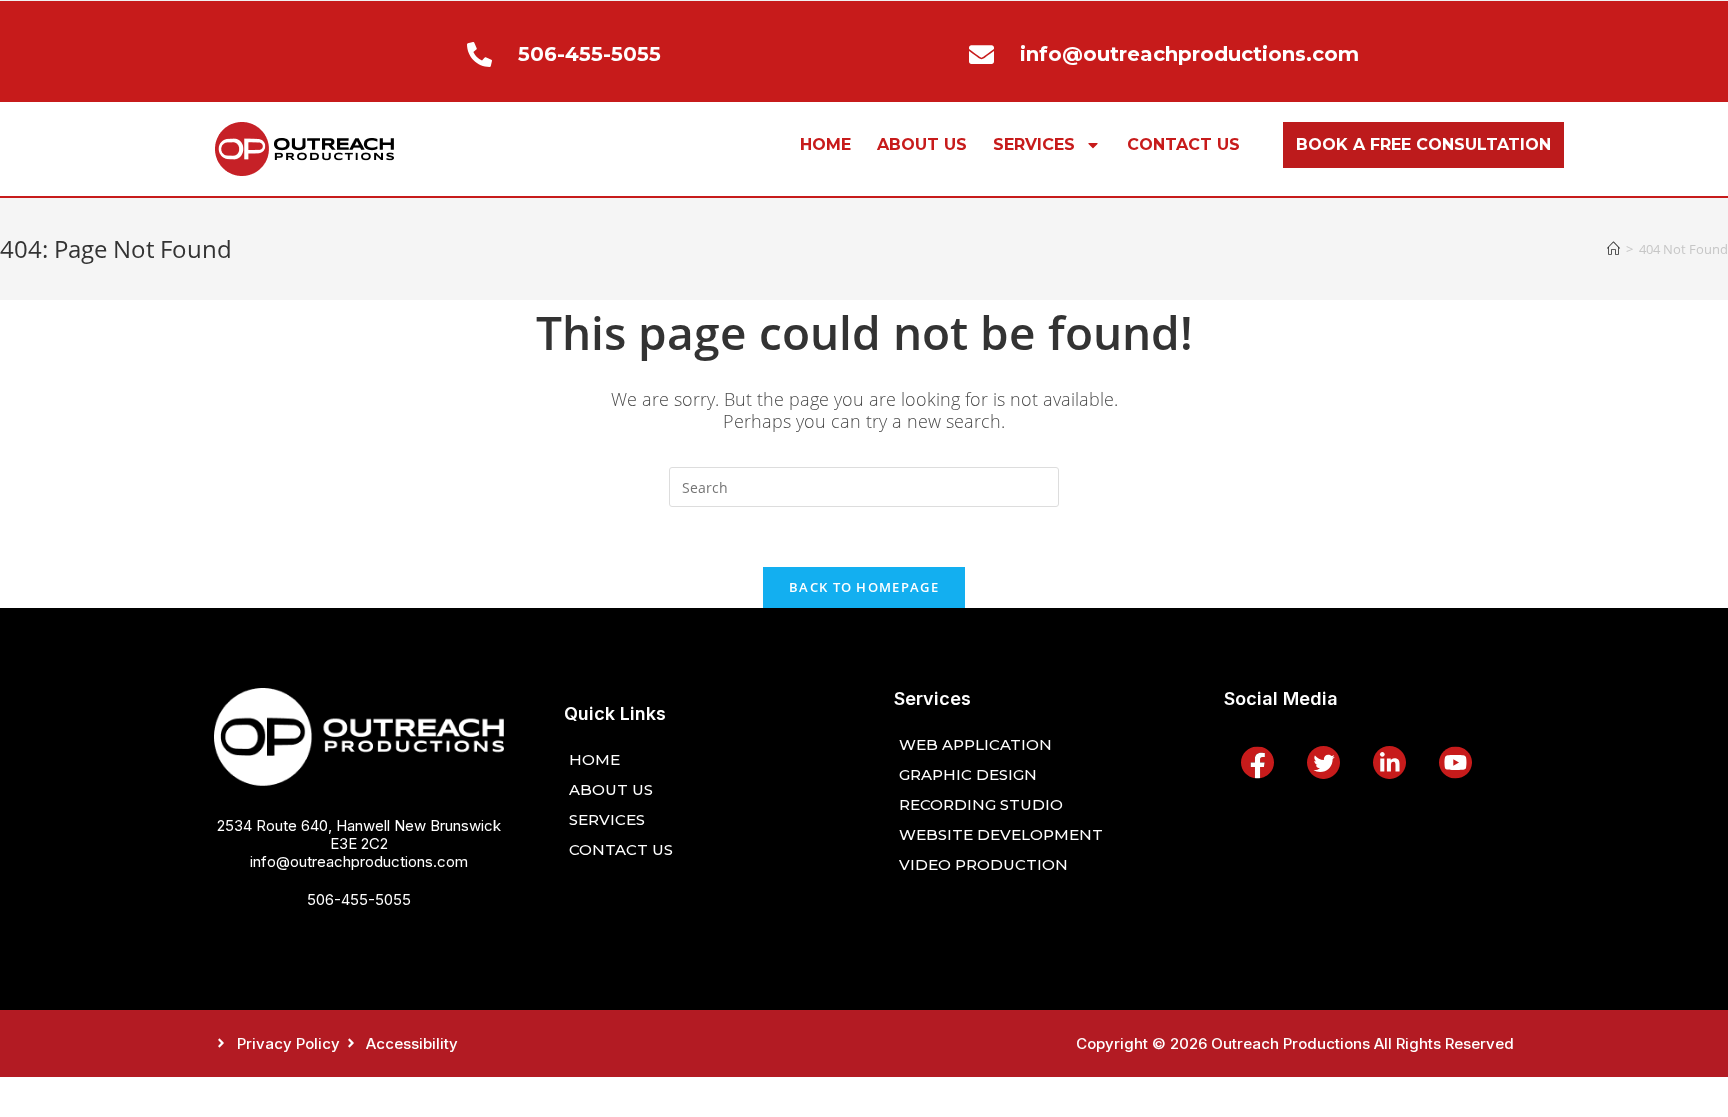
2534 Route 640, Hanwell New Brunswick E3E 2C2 (359, 834)
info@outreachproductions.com (359, 861)
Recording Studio (981, 804)
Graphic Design (968, 774)
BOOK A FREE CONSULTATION (1423, 144)
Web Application (975, 744)
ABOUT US (922, 144)
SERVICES (1034, 144)
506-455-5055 (359, 899)
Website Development (1001, 834)
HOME (825, 144)
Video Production (983, 864)
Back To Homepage (864, 587)
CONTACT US (1183, 144)
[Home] (1613, 249)
